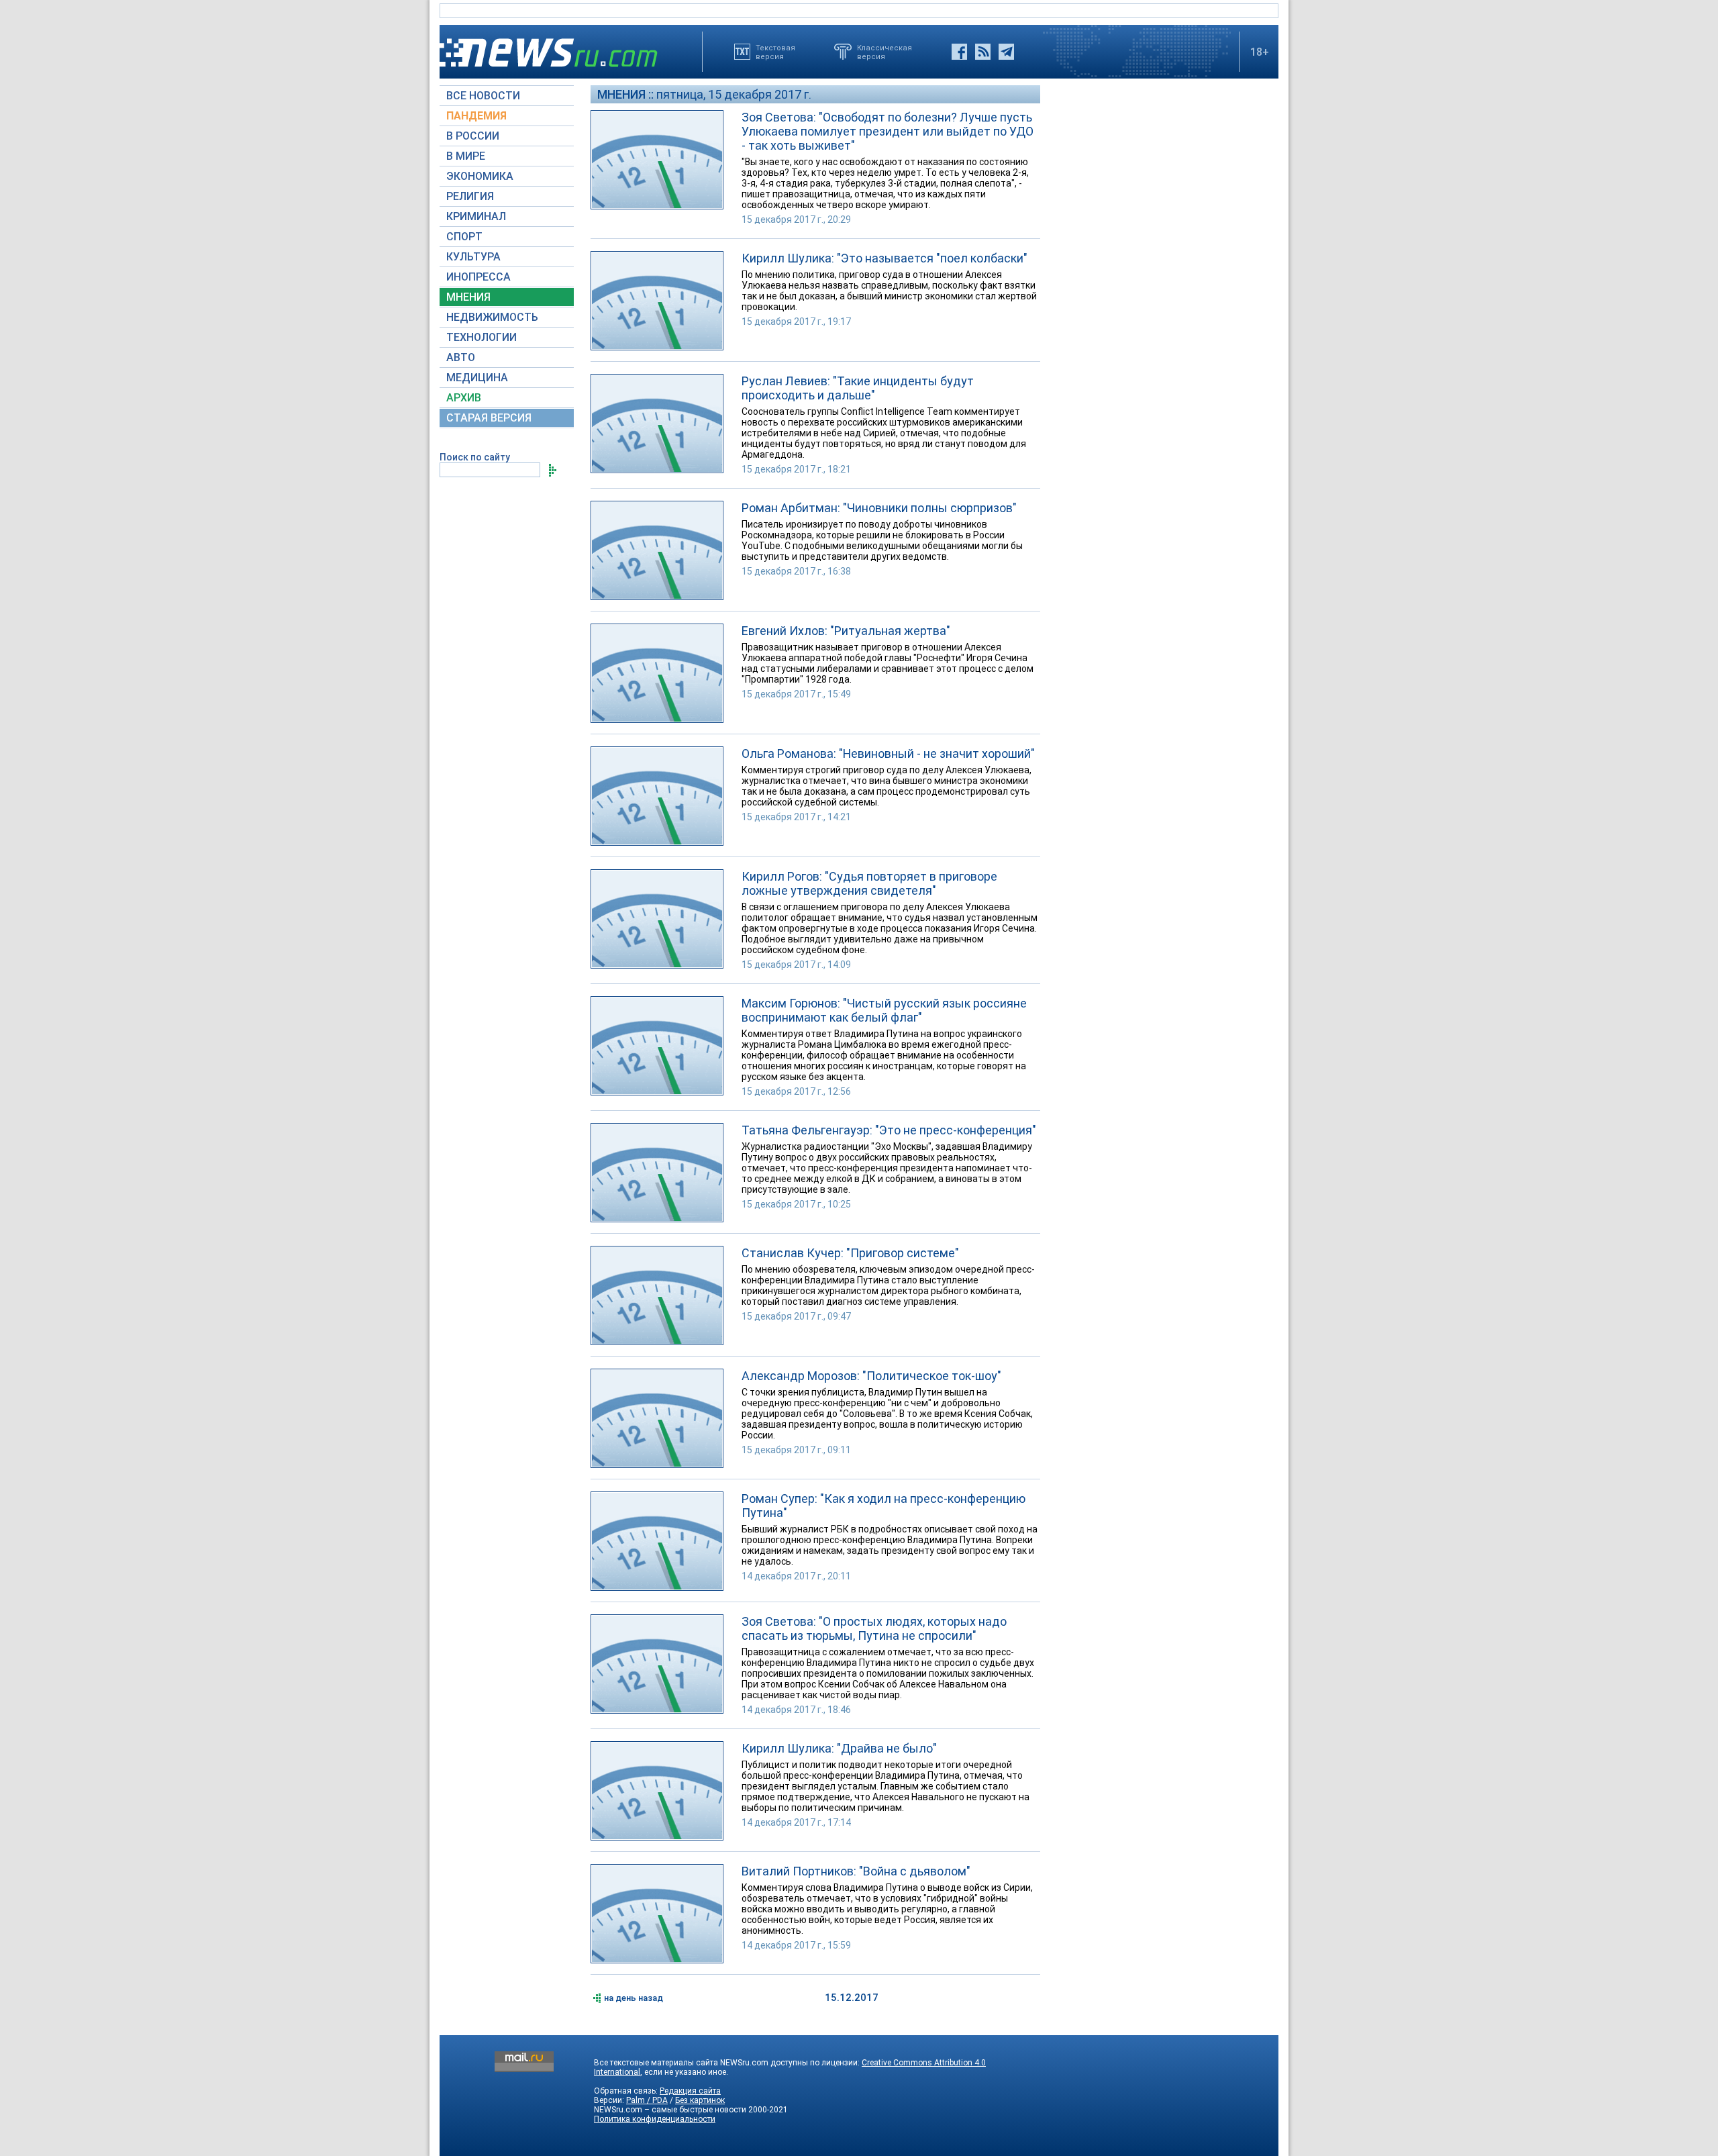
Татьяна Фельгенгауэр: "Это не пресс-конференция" (889, 1130)
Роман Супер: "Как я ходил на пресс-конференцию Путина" (883, 1506)
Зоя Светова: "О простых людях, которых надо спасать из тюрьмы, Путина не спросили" (874, 1628)
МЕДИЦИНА (477, 378)
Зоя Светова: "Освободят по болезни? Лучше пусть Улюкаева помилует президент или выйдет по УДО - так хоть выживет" (888, 131)
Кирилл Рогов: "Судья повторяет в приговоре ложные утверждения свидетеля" (869, 883)
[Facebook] (959, 52)
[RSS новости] (983, 52)
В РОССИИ (473, 136)
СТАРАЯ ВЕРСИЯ (489, 418)
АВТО (461, 357)
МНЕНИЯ (468, 297)
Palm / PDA (647, 2100)
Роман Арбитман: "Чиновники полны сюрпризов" (879, 508)
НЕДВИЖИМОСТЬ (492, 317)
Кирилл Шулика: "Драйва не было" (839, 1748)
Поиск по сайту (475, 457)
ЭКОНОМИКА (480, 176)
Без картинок (700, 2100)
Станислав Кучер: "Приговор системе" (850, 1253)
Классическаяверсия (885, 52)
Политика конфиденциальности (655, 2119)
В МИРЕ (466, 156)
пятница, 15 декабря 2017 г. (734, 94)
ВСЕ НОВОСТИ (483, 96)
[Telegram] (1006, 52)
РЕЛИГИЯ (470, 196)
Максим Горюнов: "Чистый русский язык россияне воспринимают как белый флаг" (884, 1010)
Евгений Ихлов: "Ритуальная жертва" (846, 631)
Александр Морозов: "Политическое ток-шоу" (871, 1376)
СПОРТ (464, 237)
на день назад (634, 1998)
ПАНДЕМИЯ (476, 116)
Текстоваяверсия (775, 52)
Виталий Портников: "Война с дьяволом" (856, 1871)
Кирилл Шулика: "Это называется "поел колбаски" (885, 258)
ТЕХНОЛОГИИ (482, 337)
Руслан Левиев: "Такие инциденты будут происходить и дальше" (858, 388)
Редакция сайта (690, 2091)
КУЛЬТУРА (473, 257)
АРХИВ (464, 398)
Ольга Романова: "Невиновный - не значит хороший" (888, 753)
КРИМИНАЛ (476, 216)
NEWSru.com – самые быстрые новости (670, 2110)
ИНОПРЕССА (478, 277)
